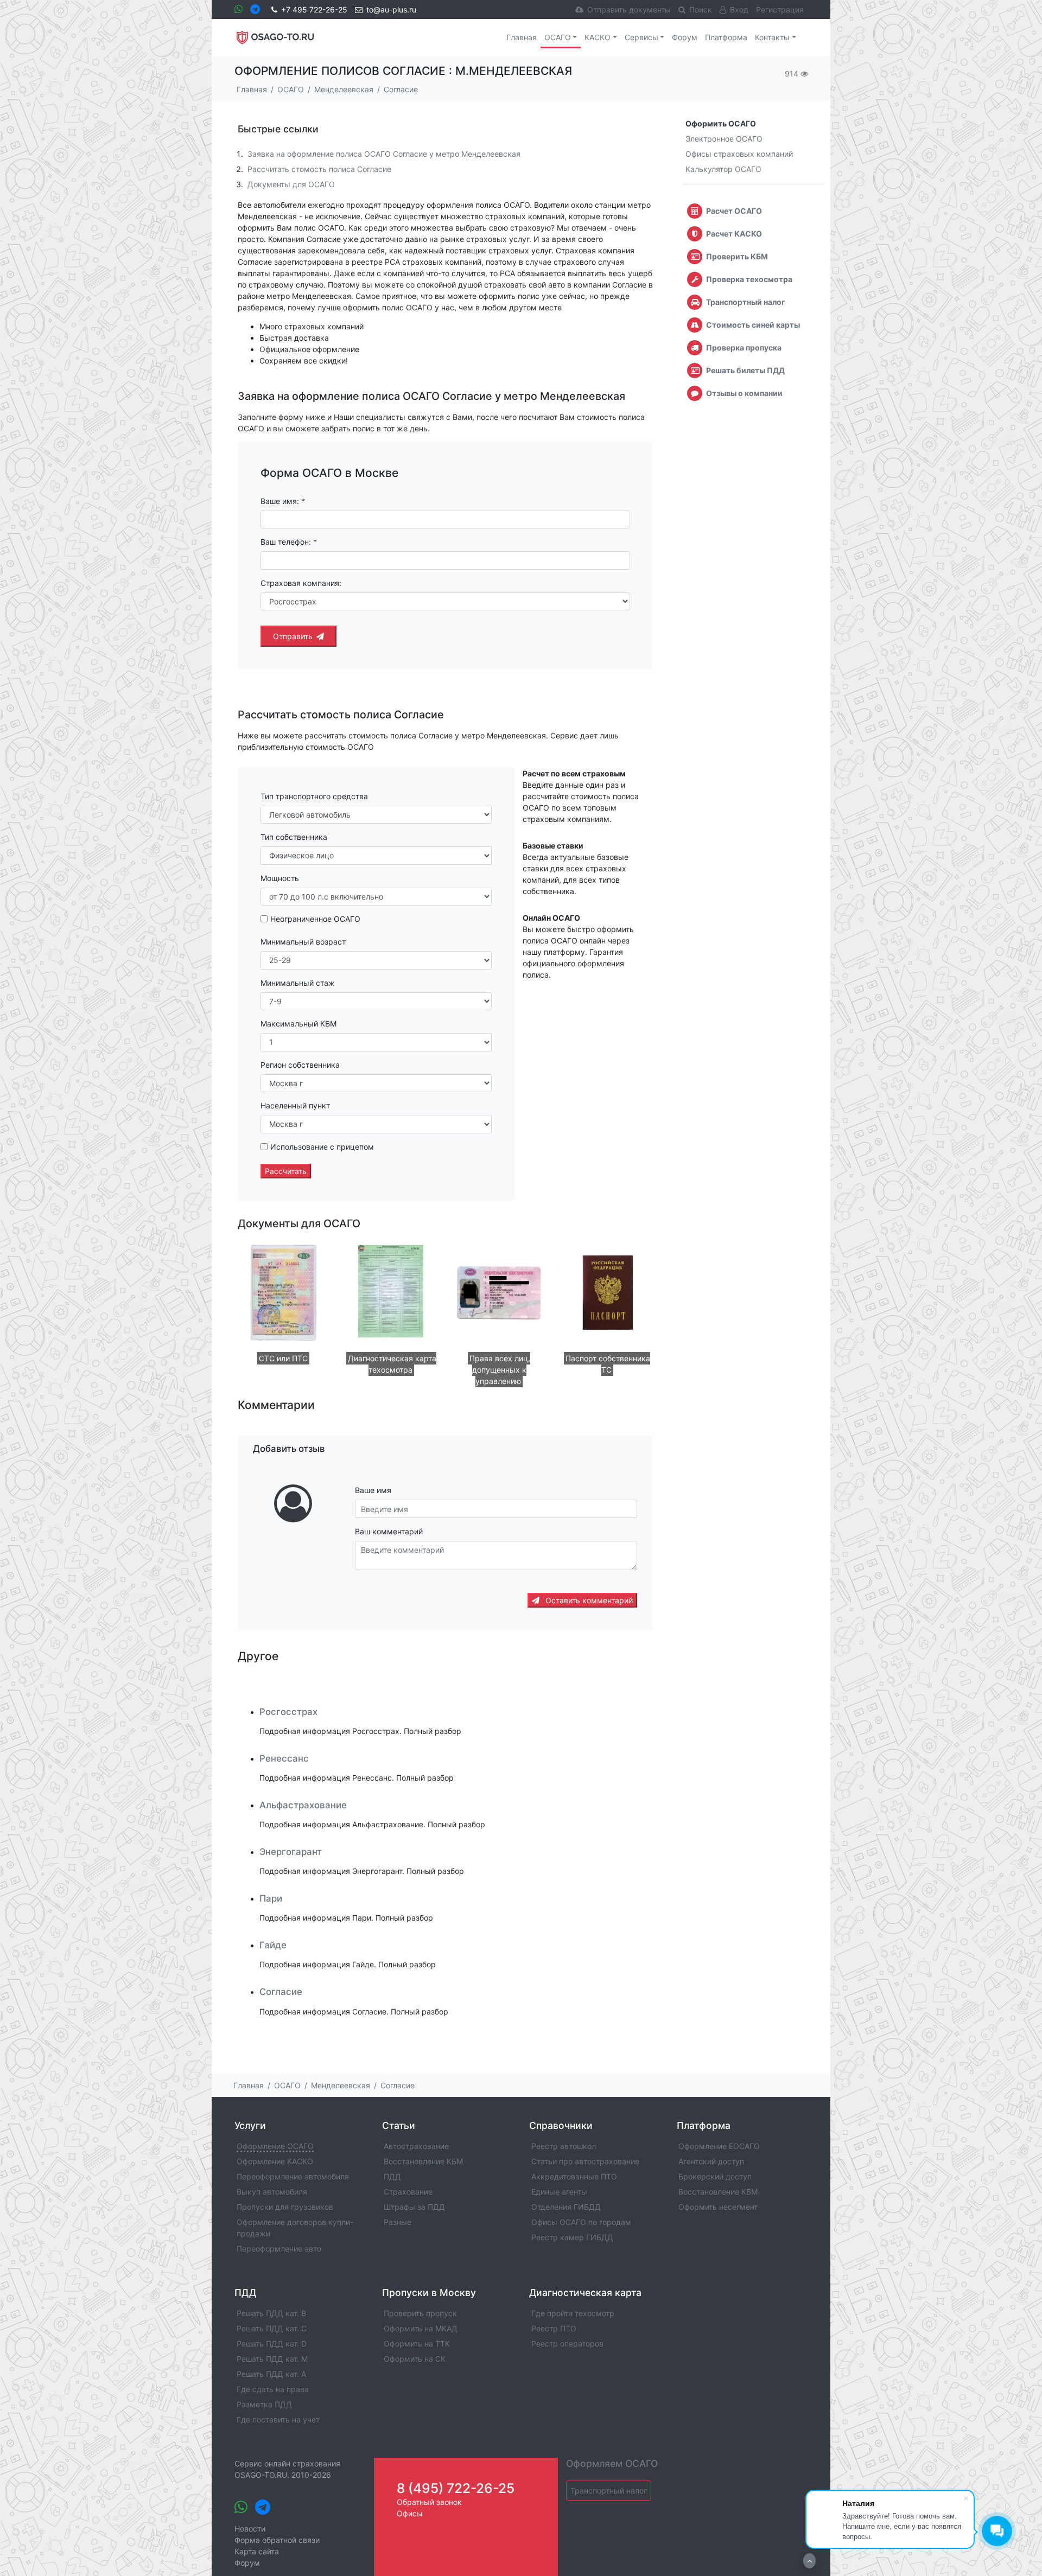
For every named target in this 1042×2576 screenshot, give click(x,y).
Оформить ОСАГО (721, 123)
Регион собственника (300, 1065)
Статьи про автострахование (585, 2161)
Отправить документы (629, 9)
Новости (250, 2529)
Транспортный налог (609, 2491)
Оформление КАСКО (275, 2161)
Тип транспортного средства (314, 796)
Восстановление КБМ (423, 2161)
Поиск (701, 9)
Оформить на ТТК (417, 2344)
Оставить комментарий (588, 1600)
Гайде (273, 1945)
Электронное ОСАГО (724, 139)
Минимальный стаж (298, 983)
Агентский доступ (711, 2161)
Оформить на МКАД (421, 2328)
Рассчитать (286, 1171)
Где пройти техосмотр (573, 2313)
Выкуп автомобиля (272, 2192)
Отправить (293, 636)
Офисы (410, 2513)
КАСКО (598, 37)
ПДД (392, 2176)
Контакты (772, 37)
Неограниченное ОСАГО (315, 919)
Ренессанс (284, 1758)
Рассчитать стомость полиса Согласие (319, 169)
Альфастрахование (303, 1805)
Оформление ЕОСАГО (719, 2146)
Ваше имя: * (283, 501)
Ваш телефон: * (289, 542)
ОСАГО (558, 37)
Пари (271, 1898)
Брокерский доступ (715, 2176)
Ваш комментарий (389, 1531)
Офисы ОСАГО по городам (581, 2222)
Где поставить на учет (278, 2419)
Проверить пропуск (420, 2313)
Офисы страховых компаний (739, 154)
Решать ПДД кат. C (272, 2328)
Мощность (280, 878)
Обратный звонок (429, 2502)
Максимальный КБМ (298, 1024)
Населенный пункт (295, 1105)
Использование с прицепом (322, 1147)
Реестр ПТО (554, 2328)
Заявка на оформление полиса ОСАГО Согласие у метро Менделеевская (384, 154)
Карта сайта (257, 2551)
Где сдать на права (273, 2389)
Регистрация (780, 9)
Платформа (726, 37)
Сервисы (641, 37)
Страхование (408, 2192)
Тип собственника (294, 837)
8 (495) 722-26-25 (456, 2488)
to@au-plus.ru (391, 9)
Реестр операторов (567, 2344)
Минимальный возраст (303, 942)
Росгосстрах (288, 1712)
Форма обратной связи (277, 2540)
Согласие (281, 1992)
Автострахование (416, 2146)
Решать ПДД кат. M (272, 2359)
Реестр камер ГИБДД (572, 2237)
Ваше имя (373, 1490)
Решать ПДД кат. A (271, 2374)
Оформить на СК (415, 2359)
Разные (398, 2222)
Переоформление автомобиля (293, 2176)
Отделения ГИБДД (566, 2207)
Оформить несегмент (718, 2207)
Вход (739, 9)
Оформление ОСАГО (275, 2146)
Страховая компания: (301, 583)
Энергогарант (291, 1852)
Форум (685, 37)
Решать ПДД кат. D (272, 2344)
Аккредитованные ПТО (574, 2176)
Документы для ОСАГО (291, 184)
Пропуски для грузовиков (285, 2207)
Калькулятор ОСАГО (723, 169)
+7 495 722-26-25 (314, 9)
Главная (522, 37)
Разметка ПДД (264, 2404)
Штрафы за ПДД (414, 2207)
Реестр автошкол (564, 2146)
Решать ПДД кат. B (271, 2313)
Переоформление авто (279, 2249)
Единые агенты (559, 2192)
